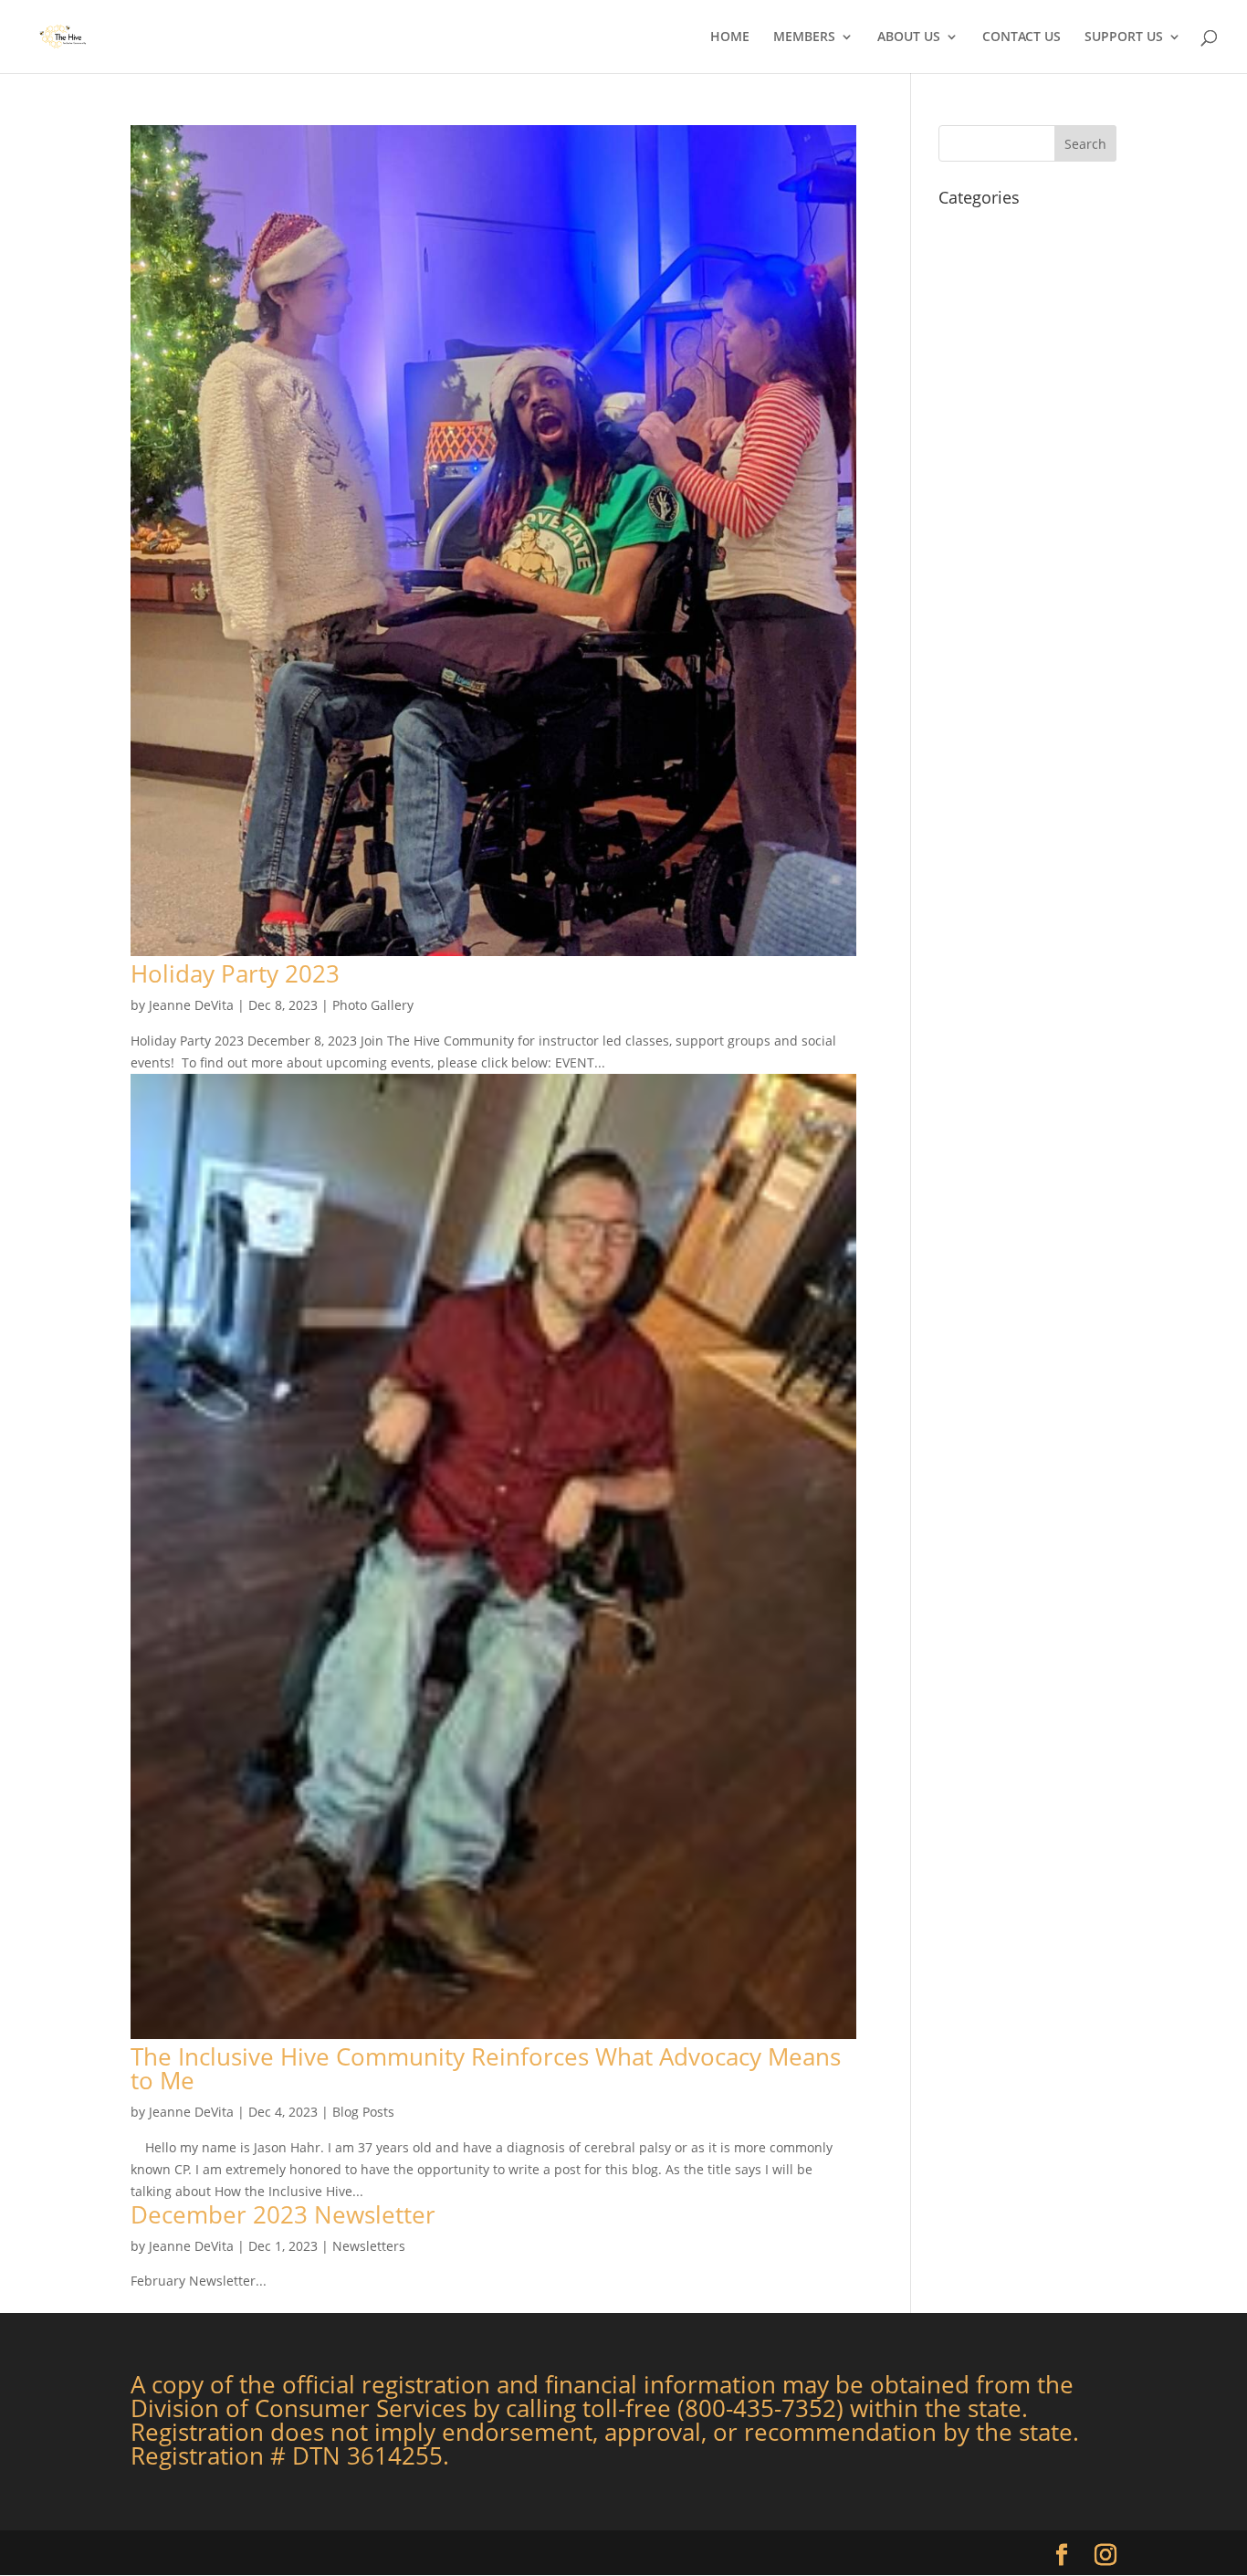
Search (1085, 144)
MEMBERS (804, 37)
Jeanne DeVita (191, 1005)
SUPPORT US (1124, 37)
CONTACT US (1022, 37)
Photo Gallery (373, 1005)
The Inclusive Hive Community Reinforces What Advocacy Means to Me (486, 2068)
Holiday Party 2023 (235, 973)
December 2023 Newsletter (283, 2214)
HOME (730, 37)
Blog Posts (363, 2112)
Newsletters (369, 2246)
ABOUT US (909, 37)
